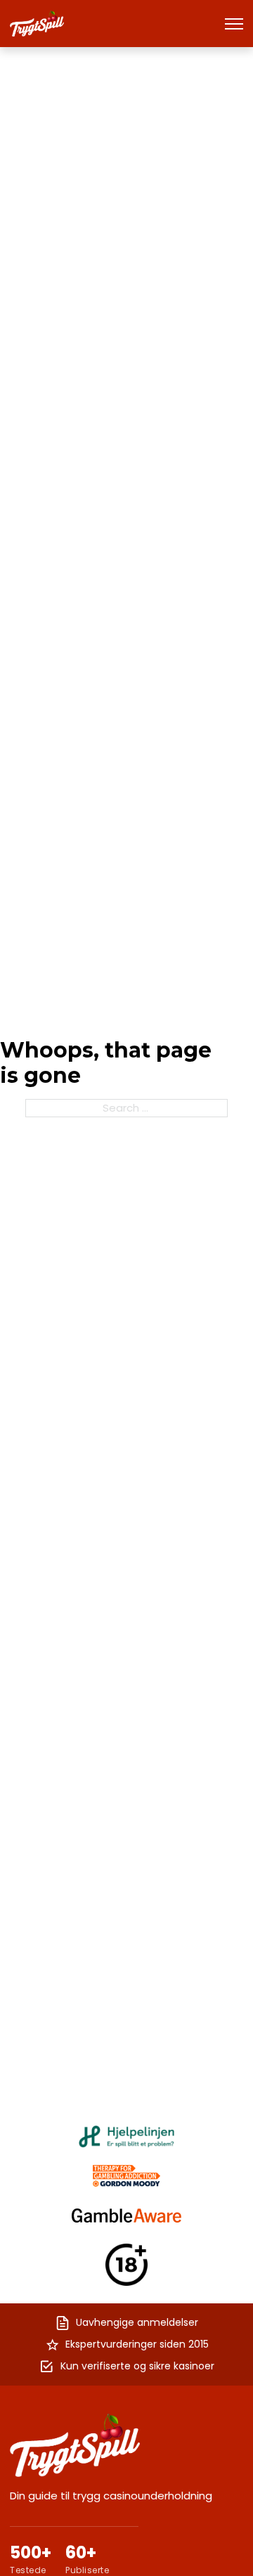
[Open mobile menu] (234, 24)
